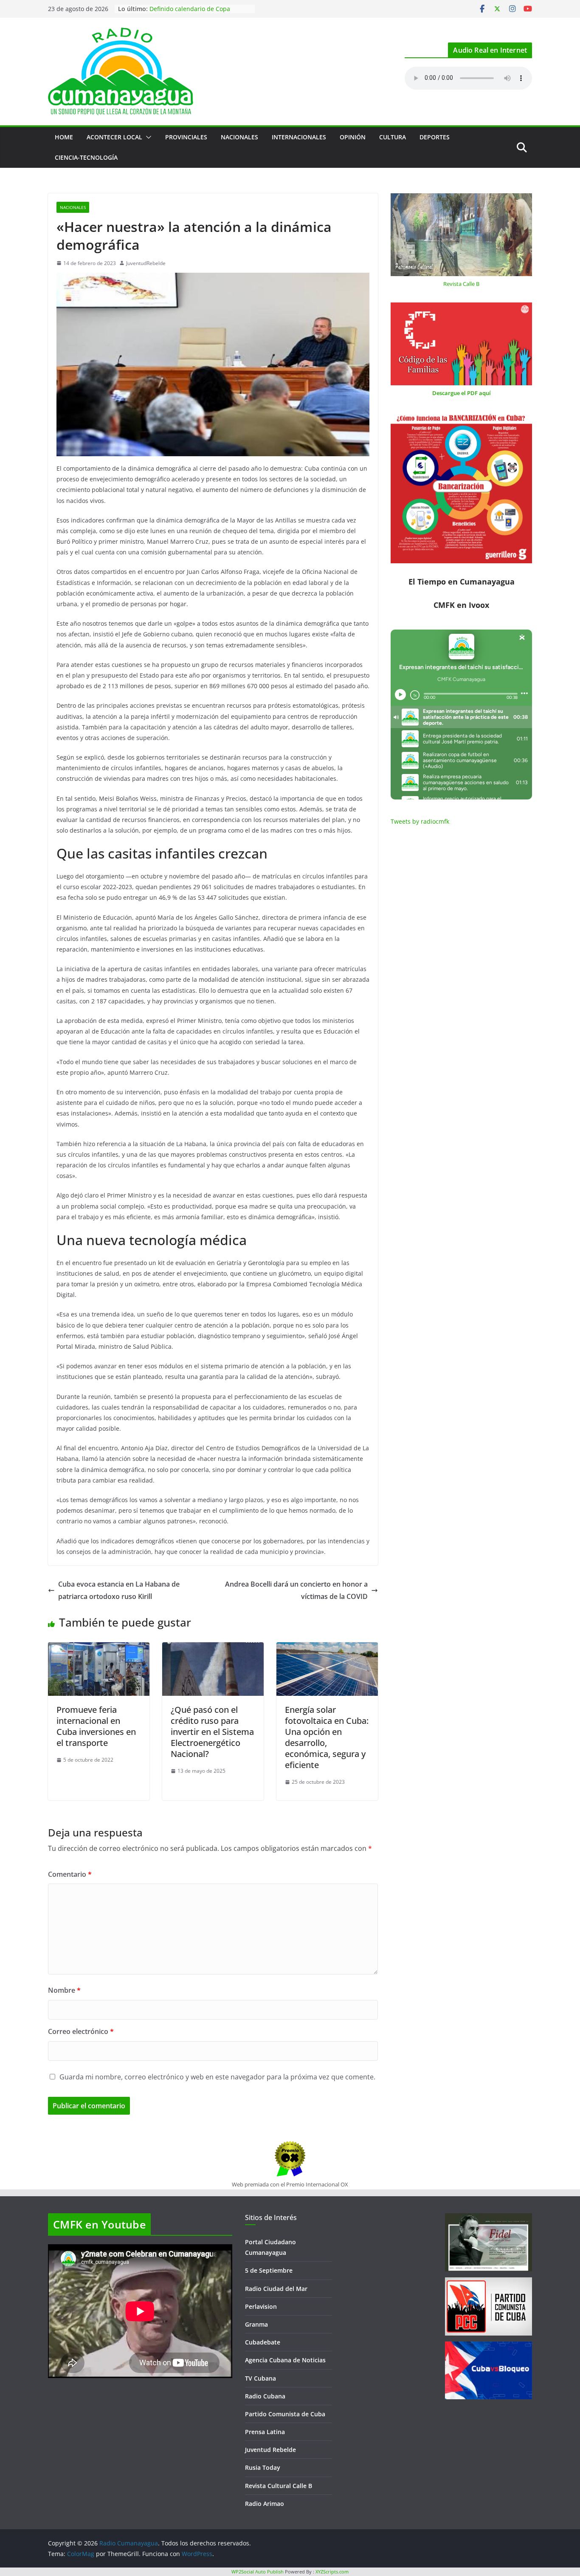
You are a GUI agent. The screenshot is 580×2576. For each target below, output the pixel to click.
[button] (147, 137)
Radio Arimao (265, 2504)
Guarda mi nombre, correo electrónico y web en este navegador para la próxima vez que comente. (217, 2077)
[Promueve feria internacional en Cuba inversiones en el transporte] (99, 1648)
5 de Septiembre (269, 2270)
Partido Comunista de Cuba (285, 2414)
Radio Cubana (265, 2396)
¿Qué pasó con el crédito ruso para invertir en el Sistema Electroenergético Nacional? (212, 1732)
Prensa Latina (265, 2432)
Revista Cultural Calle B (279, 2486)
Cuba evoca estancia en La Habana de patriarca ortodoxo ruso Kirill (119, 1590)
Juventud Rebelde (270, 2450)
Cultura (393, 137)
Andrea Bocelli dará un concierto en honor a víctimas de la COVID (296, 1590)
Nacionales (239, 137)
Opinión (353, 137)
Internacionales (299, 137)
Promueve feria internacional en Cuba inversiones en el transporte (96, 1726)
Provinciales (186, 137)
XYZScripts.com (332, 2572)
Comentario (70, 1874)
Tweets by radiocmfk (420, 821)
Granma (256, 2324)
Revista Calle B (461, 284)
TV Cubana (260, 2378)
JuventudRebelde (146, 263)
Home (64, 137)
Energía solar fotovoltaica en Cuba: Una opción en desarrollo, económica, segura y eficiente (327, 1737)
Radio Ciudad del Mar (276, 2289)
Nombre (64, 1990)
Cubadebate (263, 2342)
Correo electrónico (81, 2031)
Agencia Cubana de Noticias (285, 2360)
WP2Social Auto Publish (258, 2572)
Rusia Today (263, 2467)
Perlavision (261, 2306)
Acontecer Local (114, 137)
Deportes (435, 137)
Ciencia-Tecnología (86, 157)
